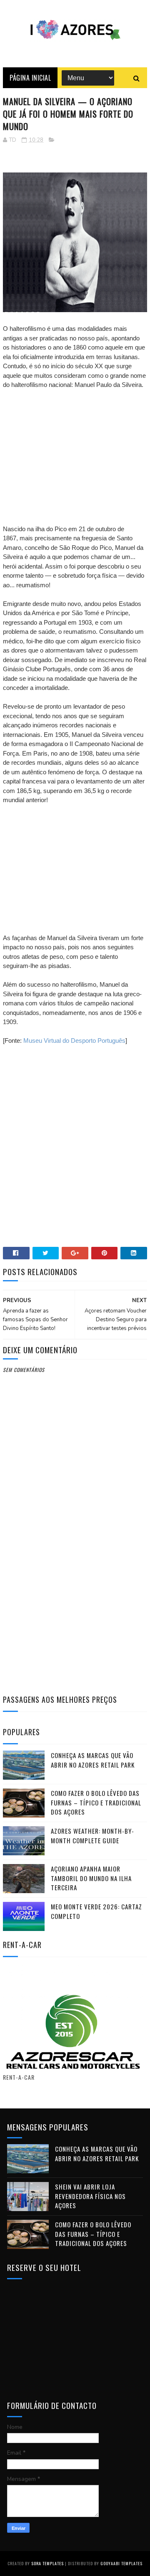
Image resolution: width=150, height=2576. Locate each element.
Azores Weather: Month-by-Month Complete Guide (92, 1836)
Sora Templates (47, 2563)
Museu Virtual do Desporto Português (74, 1041)
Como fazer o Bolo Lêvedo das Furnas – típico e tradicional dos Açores (96, 1802)
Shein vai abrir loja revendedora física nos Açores (90, 2196)
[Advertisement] (75, 448)
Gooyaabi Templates (121, 2563)
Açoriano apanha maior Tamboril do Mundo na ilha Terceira (91, 1878)
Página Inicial (30, 78)
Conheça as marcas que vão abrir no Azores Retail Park (93, 1760)
